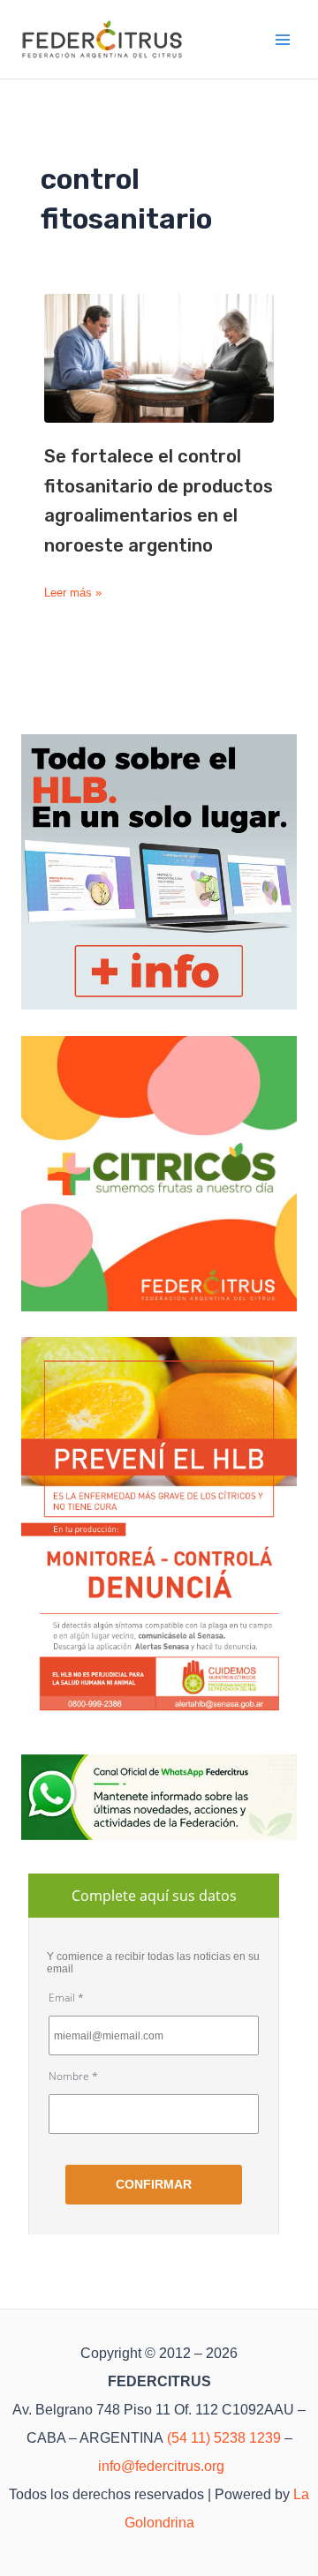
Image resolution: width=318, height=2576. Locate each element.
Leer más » (73, 593)
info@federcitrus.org (161, 2466)
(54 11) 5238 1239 (224, 2438)
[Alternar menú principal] (284, 40)
